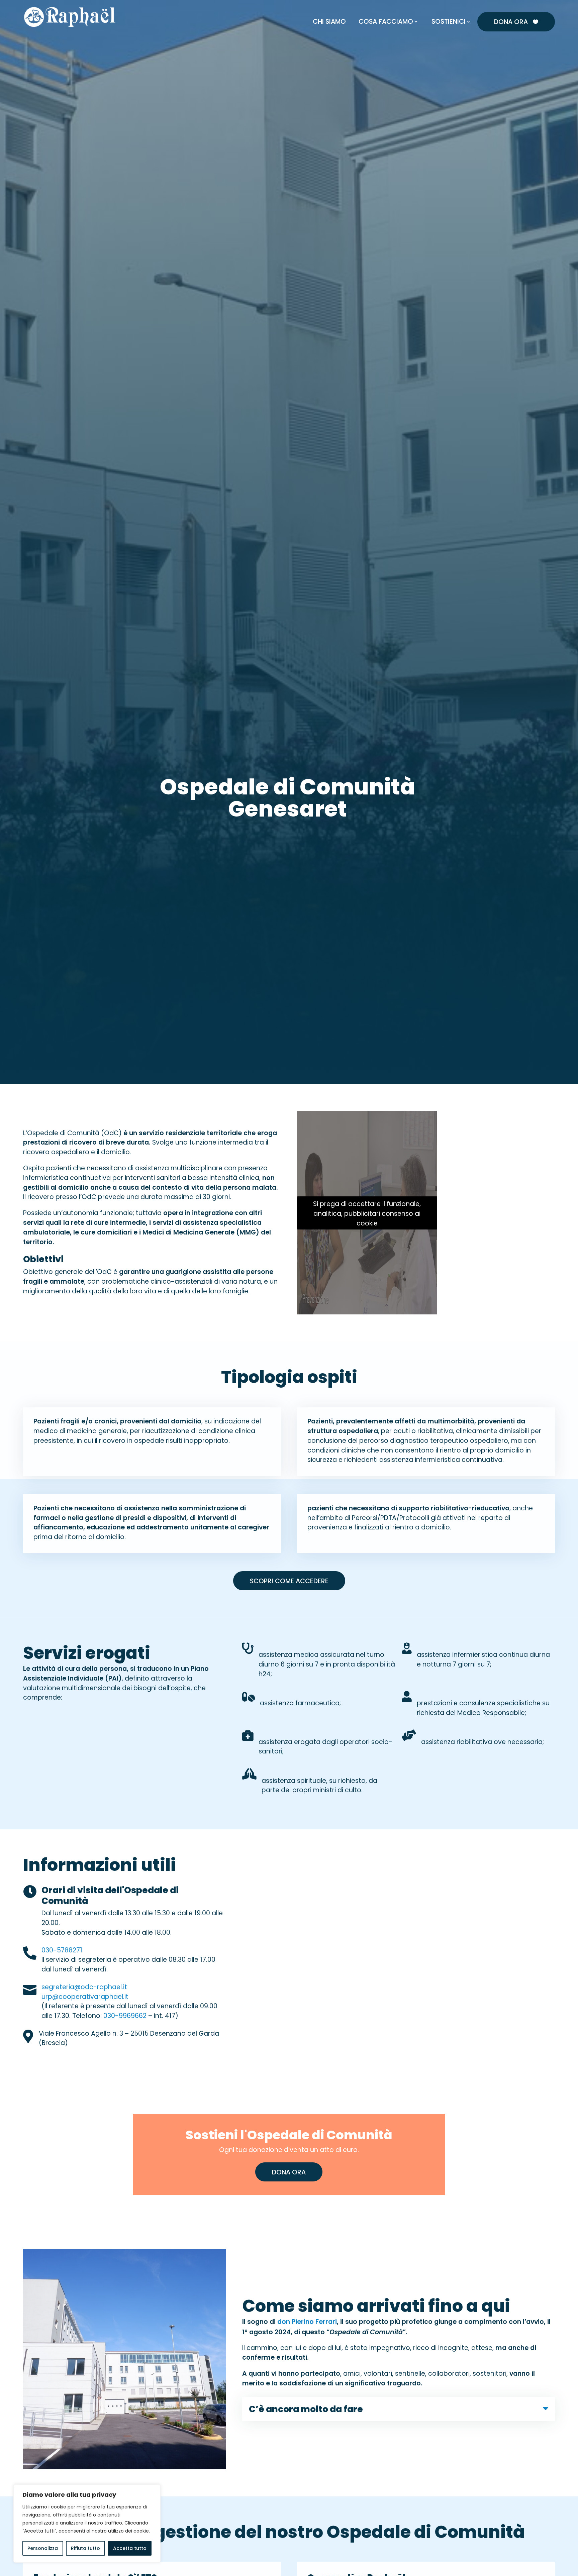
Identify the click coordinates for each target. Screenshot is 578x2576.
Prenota (421, 6)
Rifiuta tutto (85, 2548)
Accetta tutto (130, 2548)
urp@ (50, 1997)
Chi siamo (329, 22)
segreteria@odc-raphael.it (84, 1988)
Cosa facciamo (386, 22)
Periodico (501, 6)
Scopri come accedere (289, 1581)
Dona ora (516, 22)
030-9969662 (125, 2016)
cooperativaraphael (91, 1997)
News (446, 6)
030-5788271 (62, 1951)
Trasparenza (536, 6)
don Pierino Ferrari (307, 2322)
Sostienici (449, 22)
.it (126, 1997)
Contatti (471, 6)
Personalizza (43, 2548)
